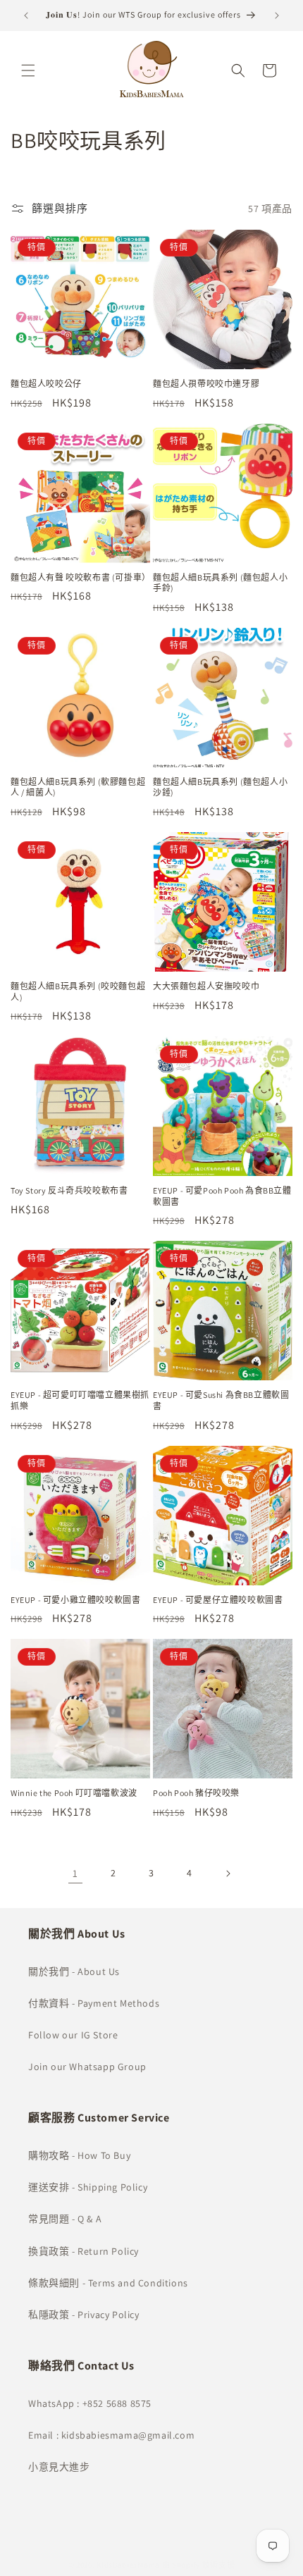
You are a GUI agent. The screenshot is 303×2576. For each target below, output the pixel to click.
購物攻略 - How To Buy (79, 2155)
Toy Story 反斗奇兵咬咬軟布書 (69, 1190)
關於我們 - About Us (74, 1971)
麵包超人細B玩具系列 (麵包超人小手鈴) (220, 583)
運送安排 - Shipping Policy (88, 2187)
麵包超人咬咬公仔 (46, 384)
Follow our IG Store (73, 2035)
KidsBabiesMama (128, 2565)
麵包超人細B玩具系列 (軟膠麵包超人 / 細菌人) (78, 787)
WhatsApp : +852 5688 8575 (90, 2403)
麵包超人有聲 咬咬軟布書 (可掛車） (80, 577)
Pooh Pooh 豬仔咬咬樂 (196, 1793)
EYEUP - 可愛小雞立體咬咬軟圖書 (75, 1600)
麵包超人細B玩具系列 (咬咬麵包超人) (78, 992)
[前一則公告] (26, 16)
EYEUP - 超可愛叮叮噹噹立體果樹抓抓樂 (80, 1400)
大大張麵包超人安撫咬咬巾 (206, 986)
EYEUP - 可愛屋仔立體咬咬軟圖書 (218, 1600)
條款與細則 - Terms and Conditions (108, 2283)
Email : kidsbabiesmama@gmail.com (111, 2435)
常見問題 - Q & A (65, 2219)
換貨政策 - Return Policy (84, 2251)
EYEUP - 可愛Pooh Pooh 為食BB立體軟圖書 (222, 1196)
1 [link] (75, 1873)
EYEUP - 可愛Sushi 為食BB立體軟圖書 (221, 1400)
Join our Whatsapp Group (87, 2067)
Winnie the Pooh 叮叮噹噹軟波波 (74, 1793)
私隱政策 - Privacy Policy (84, 2315)
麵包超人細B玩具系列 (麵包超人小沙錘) (220, 787)
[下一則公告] (277, 16)
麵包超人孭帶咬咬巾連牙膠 (206, 384)
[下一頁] (228, 1874)
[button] (28, 70)
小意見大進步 (59, 2467)
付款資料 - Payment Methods (94, 2003)
